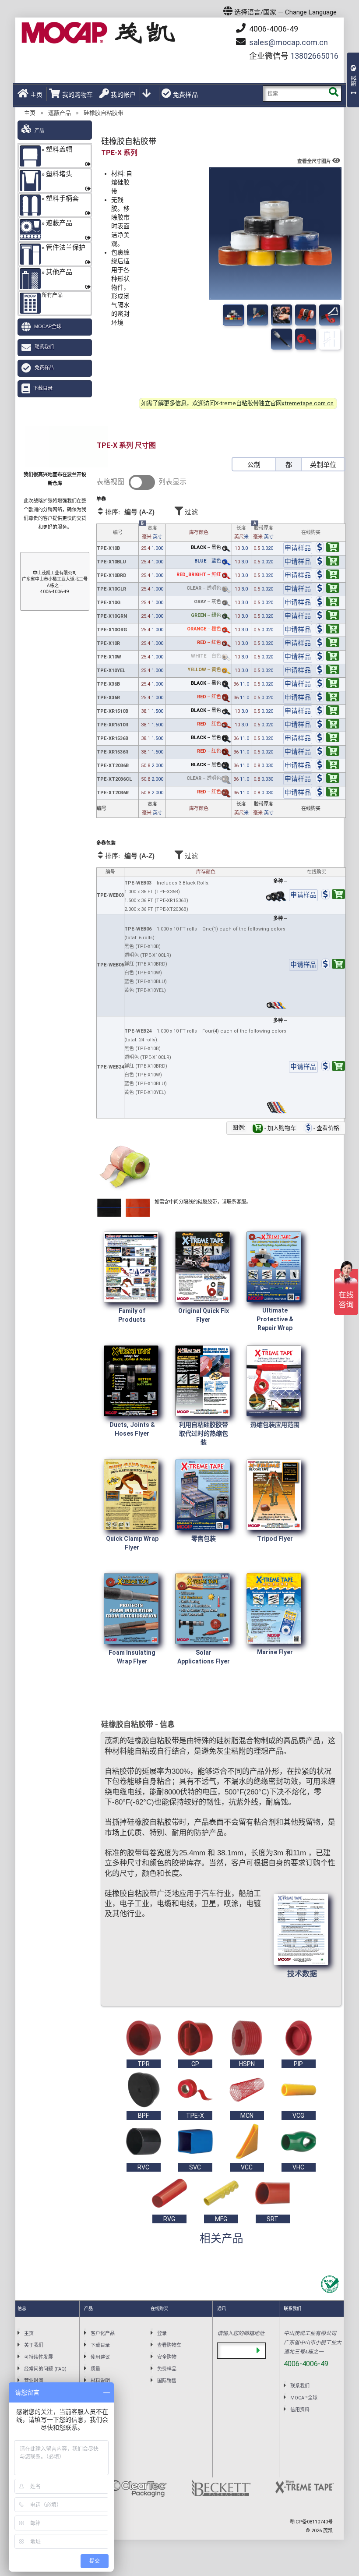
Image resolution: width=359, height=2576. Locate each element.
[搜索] (333, 94)
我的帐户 (123, 95)
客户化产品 (103, 2334)
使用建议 (100, 2357)
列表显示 (172, 482)
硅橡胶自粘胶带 (104, 113)
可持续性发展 (39, 2357)
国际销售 (167, 2381)
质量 (95, 2369)
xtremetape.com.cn (308, 403)
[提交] (258, 2351)
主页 (36, 95)
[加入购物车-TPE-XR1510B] (327, 712)
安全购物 (167, 2357)
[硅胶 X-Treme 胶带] (330, 315)
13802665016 (314, 56)
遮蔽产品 (60, 113)
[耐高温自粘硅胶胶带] (306, 315)
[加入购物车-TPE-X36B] (327, 685)
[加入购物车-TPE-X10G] (327, 603)
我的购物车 (77, 95)
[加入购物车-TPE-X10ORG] (327, 630)
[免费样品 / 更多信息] (298, 549)
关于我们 (34, 2345)
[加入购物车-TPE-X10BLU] (327, 562)
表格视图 (110, 482)
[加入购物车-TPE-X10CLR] (327, 589)
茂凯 (328, 2531)
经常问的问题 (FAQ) (45, 2369)
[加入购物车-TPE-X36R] (327, 698)
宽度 (152, 533)
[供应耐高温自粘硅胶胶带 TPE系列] (282, 315)
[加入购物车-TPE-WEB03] (333, 896)
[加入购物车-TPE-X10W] (327, 657)
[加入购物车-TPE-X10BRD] (327, 576)
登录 (162, 2334)
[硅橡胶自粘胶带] (233, 315)
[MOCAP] (99, 33)
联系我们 (44, 347)
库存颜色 (199, 533)
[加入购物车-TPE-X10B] (327, 549)
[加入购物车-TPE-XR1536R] (327, 752)
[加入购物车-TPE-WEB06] (333, 965)
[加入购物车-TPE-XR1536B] (327, 739)
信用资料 (300, 2410)
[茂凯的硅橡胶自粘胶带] (257, 315)
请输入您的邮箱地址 (241, 2333)
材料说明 (100, 2381)
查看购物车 (169, 2345)
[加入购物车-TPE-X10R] (327, 644)
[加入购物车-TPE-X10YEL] (327, 671)
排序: (129, 512)
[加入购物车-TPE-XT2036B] (327, 766)
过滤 (190, 512)
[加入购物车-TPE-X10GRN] (327, 617)
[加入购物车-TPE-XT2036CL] (327, 780)
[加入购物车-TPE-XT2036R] (327, 793)
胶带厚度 (263, 533)
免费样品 (185, 95)
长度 (241, 533)
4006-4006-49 (273, 29)
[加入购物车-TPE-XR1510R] (327, 725)
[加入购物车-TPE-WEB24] (333, 1067)
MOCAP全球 (48, 326)
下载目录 (43, 388)
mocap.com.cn (289, 42)
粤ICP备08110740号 (311, 2522)
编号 (118, 533)
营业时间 (34, 2381)
